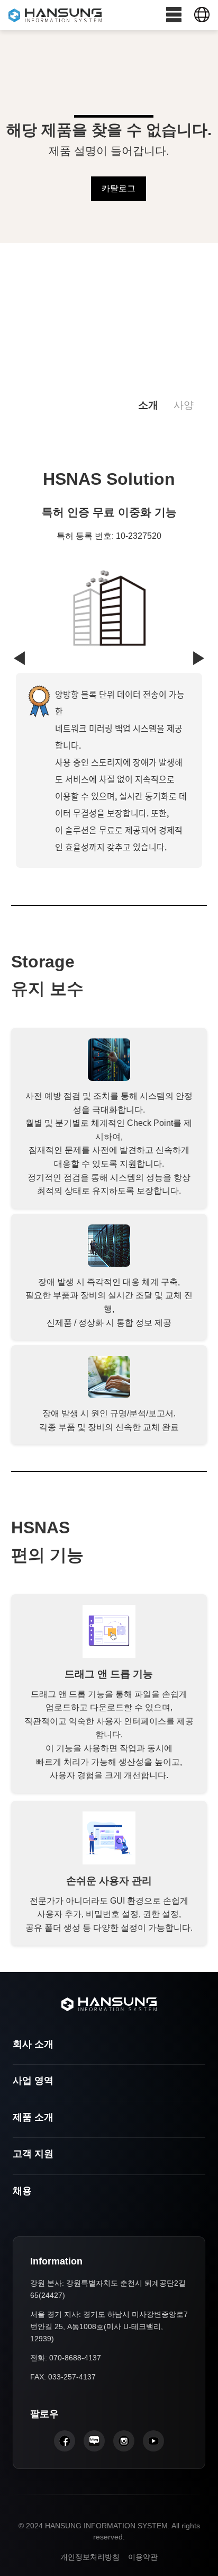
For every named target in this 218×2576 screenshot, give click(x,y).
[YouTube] (153, 2441)
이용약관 (143, 2557)
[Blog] (94, 2441)
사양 (184, 405)
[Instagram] (124, 2441)
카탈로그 (119, 188)
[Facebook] (65, 2441)
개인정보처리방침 (90, 2557)
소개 (148, 405)
